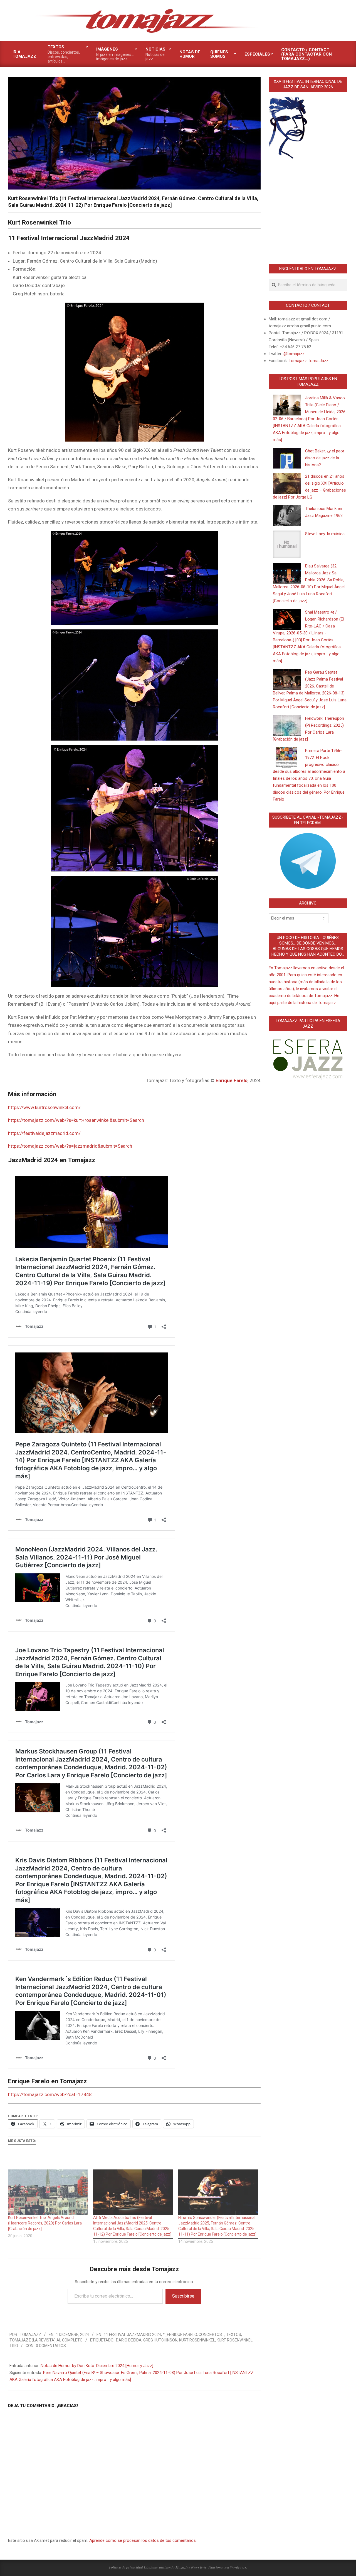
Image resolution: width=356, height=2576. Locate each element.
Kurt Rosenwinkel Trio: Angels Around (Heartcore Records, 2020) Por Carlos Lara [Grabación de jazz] (45, 2223)
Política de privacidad (126, 2567)
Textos (234, 2335)
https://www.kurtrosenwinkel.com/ (44, 1107)
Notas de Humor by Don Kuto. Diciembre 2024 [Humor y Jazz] (97, 2366)
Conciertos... (212, 2335)
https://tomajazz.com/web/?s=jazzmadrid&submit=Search (70, 1146)
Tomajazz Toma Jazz (309, 361)
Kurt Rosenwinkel (197, 2340)
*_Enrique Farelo (180, 2335)
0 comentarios (51, 2346)
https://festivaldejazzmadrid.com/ (44, 1133)
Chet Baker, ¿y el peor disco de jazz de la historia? (325, 458)
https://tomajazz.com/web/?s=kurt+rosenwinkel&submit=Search (76, 1120)
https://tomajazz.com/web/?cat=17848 (50, 2094)
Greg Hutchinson (160, 2340)
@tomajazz (294, 354)
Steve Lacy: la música (325, 534)
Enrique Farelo (232, 1080)
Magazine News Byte (191, 2567)
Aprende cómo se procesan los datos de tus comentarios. (143, 2540)
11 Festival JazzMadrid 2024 (132, 2335)
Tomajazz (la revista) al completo (46, 2340)
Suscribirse (183, 2296)
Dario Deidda (129, 2340)
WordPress (238, 2567)
